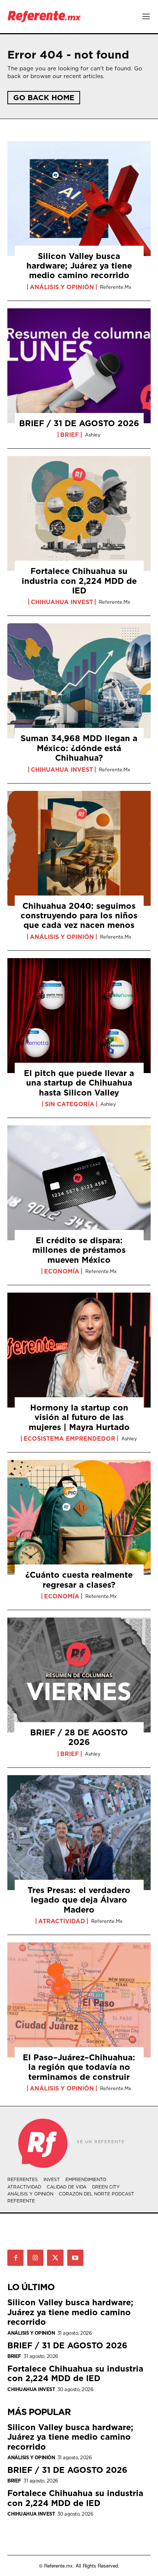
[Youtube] (75, 2258)
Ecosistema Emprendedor (69, 1438)
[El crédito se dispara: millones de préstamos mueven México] (79, 1183)
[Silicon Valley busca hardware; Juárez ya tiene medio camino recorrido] (79, 199)
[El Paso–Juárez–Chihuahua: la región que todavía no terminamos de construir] (79, 2000)
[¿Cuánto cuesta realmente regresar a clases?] (79, 1517)
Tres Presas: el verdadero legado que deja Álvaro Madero (79, 1900)
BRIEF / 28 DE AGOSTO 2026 (79, 1737)
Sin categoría (70, 1104)
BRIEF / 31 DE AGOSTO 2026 (79, 423)
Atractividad (62, 1921)
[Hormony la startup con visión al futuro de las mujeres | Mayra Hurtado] (79, 1350)
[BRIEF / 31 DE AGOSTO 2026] (79, 366)
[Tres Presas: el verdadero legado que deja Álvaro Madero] (79, 1833)
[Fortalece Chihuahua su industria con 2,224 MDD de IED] (79, 514)
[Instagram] (35, 2258)
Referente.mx (116, 287)
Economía (62, 1271)
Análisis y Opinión (62, 287)
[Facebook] (15, 2258)
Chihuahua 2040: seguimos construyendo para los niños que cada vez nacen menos (79, 915)
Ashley (93, 435)
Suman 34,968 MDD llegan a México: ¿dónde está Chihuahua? (79, 748)
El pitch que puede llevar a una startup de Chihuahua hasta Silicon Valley (79, 1083)
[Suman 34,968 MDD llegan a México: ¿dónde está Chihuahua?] (79, 681)
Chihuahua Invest (62, 602)
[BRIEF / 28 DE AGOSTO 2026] (79, 1675)
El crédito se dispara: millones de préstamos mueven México (79, 1250)
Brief (70, 435)
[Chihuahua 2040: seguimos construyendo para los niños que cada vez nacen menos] (79, 848)
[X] (55, 2258)
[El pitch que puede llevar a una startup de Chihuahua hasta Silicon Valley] (79, 1016)
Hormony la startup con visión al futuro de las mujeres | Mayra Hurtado (79, 1417)
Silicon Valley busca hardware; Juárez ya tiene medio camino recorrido (79, 266)
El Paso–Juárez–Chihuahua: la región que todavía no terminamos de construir (79, 2067)
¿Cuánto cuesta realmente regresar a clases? (79, 1579)
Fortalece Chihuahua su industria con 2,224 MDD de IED (79, 581)
